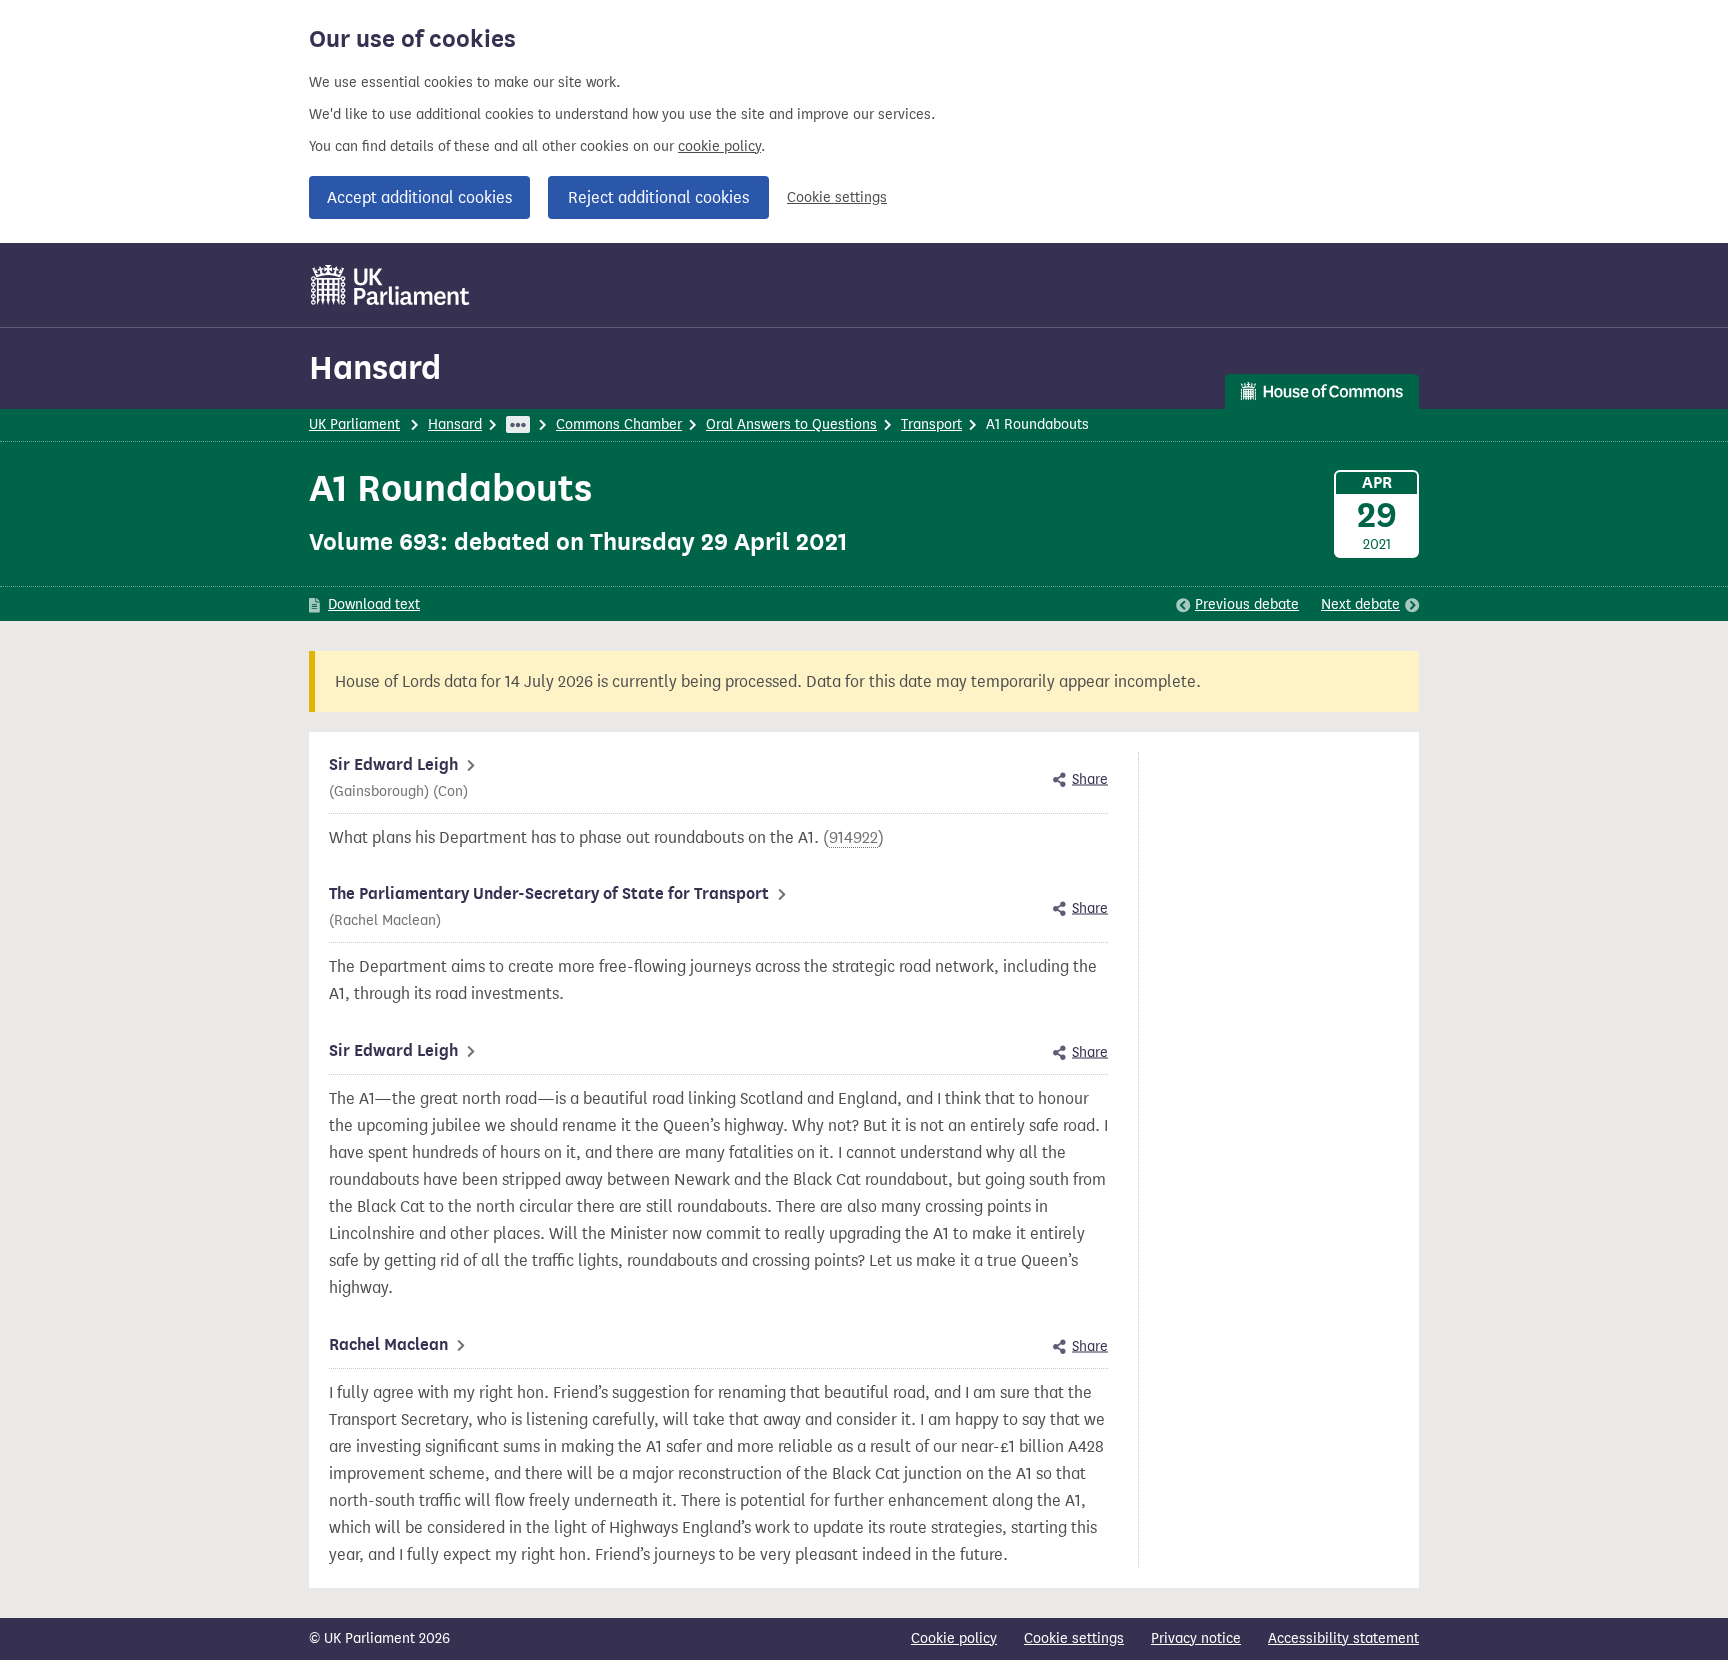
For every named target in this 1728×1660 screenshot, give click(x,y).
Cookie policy (954, 1638)
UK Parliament (354, 424)
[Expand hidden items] (518, 424)
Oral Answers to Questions (791, 424)
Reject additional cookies (658, 197)
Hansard (375, 367)
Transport (931, 424)
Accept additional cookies (419, 197)
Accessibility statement (1343, 1638)
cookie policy (719, 146)
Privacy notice (1196, 1638)
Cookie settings (837, 197)
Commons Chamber (619, 424)
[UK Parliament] (390, 285)
